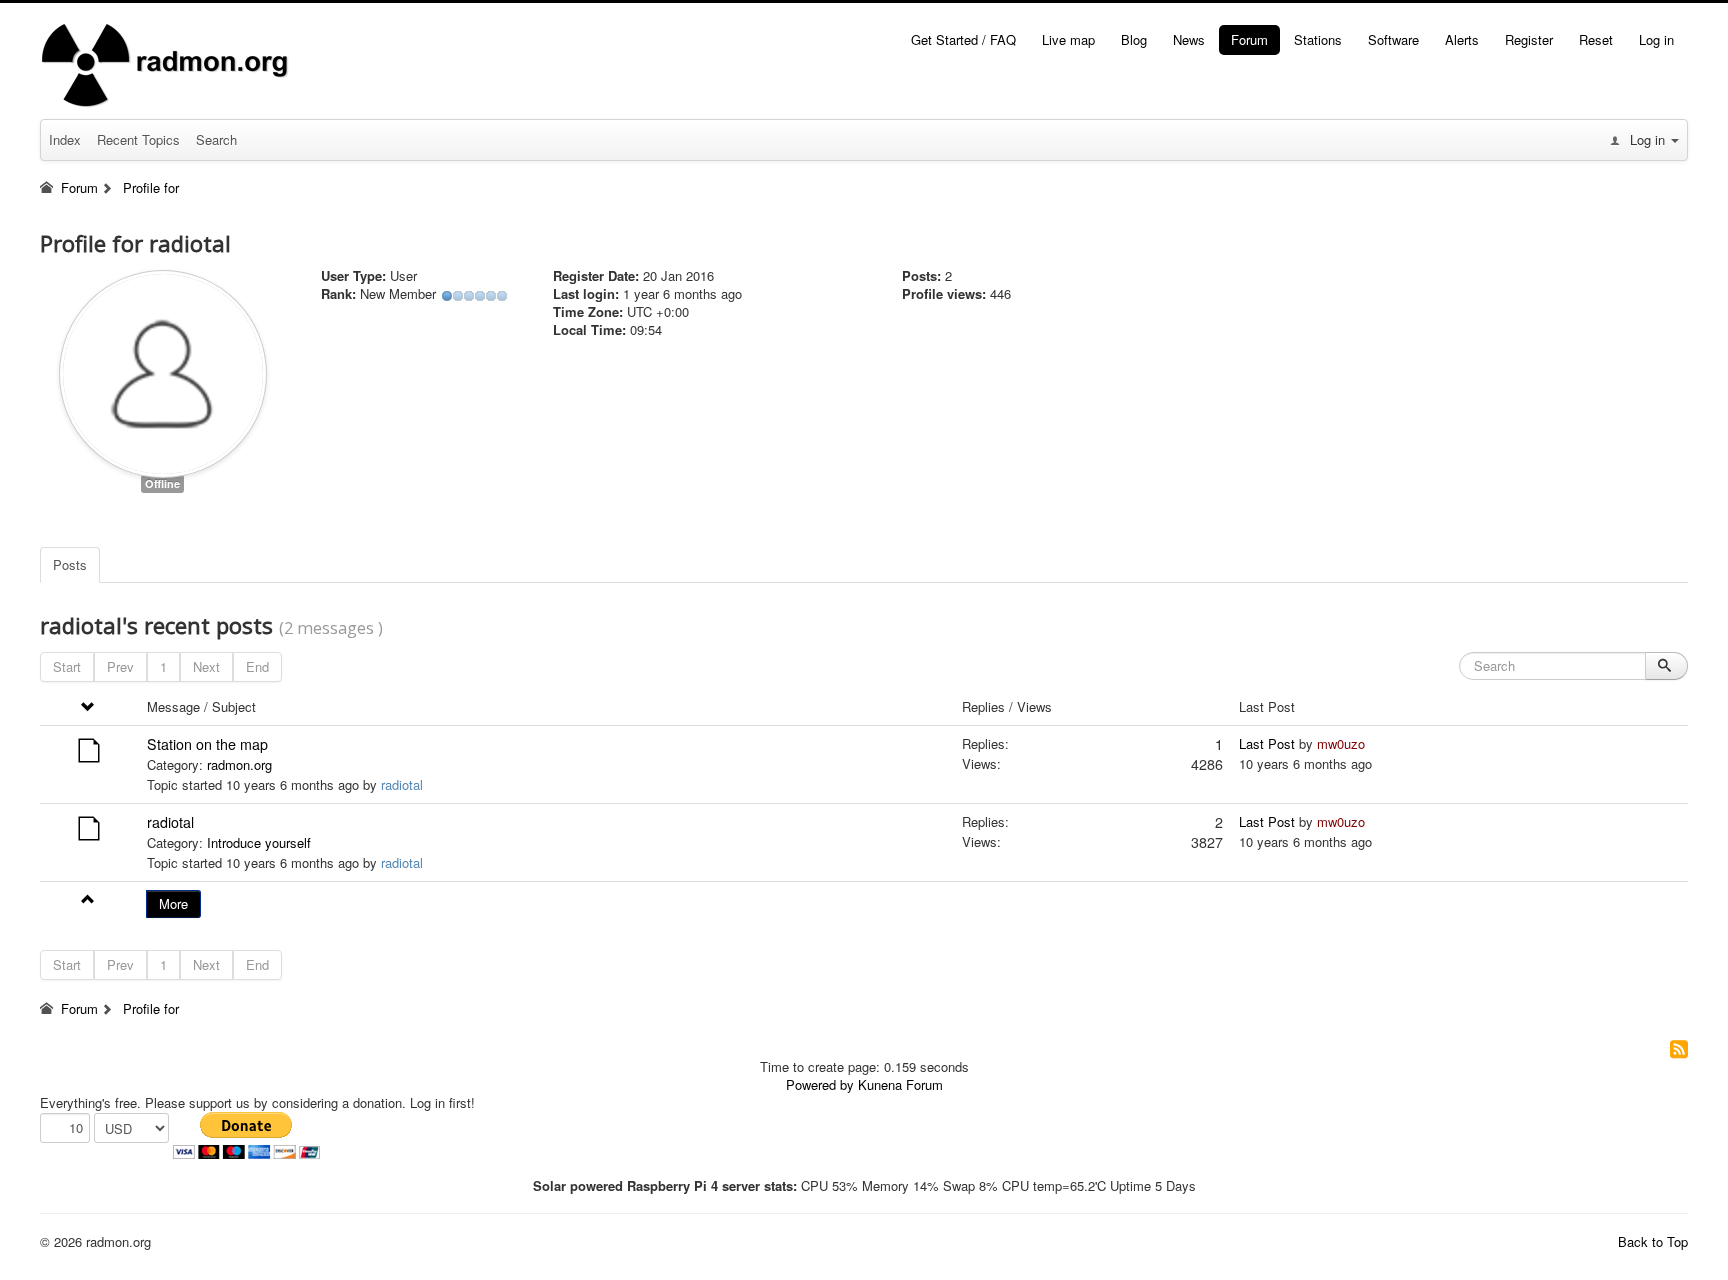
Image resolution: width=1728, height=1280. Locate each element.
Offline (162, 483)
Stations (1318, 39)
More (173, 903)
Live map (1068, 39)
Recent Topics (138, 139)
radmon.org (239, 764)
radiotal (402, 784)
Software (1393, 39)
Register (1529, 39)
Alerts (1462, 39)
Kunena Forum (900, 1084)
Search (216, 139)
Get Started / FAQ (963, 39)
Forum (1249, 39)
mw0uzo (1341, 743)
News (1189, 39)
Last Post (1267, 743)
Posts (70, 564)
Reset (1596, 39)
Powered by (820, 1084)
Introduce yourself (259, 842)
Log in (1656, 39)
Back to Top (1653, 1241)
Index (65, 139)
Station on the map (207, 744)
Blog (1134, 39)
